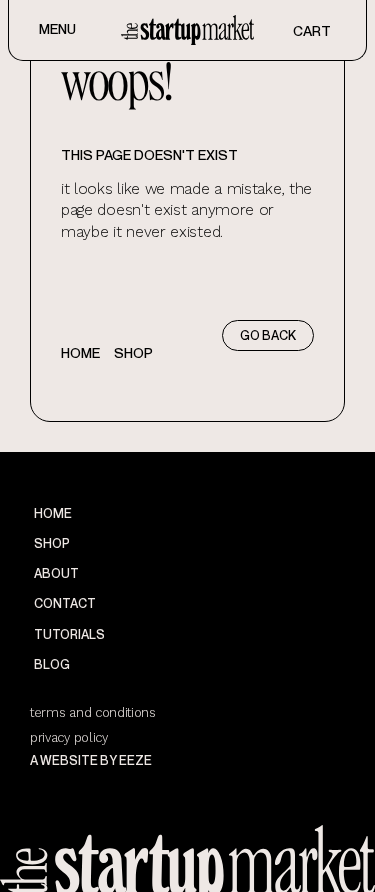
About (56, 573)
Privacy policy (69, 737)
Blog (52, 664)
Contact (65, 603)
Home (80, 352)
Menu (57, 28)
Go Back (268, 335)
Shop (133, 352)
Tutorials (69, 634)
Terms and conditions (93, 712)
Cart (312, 30)
